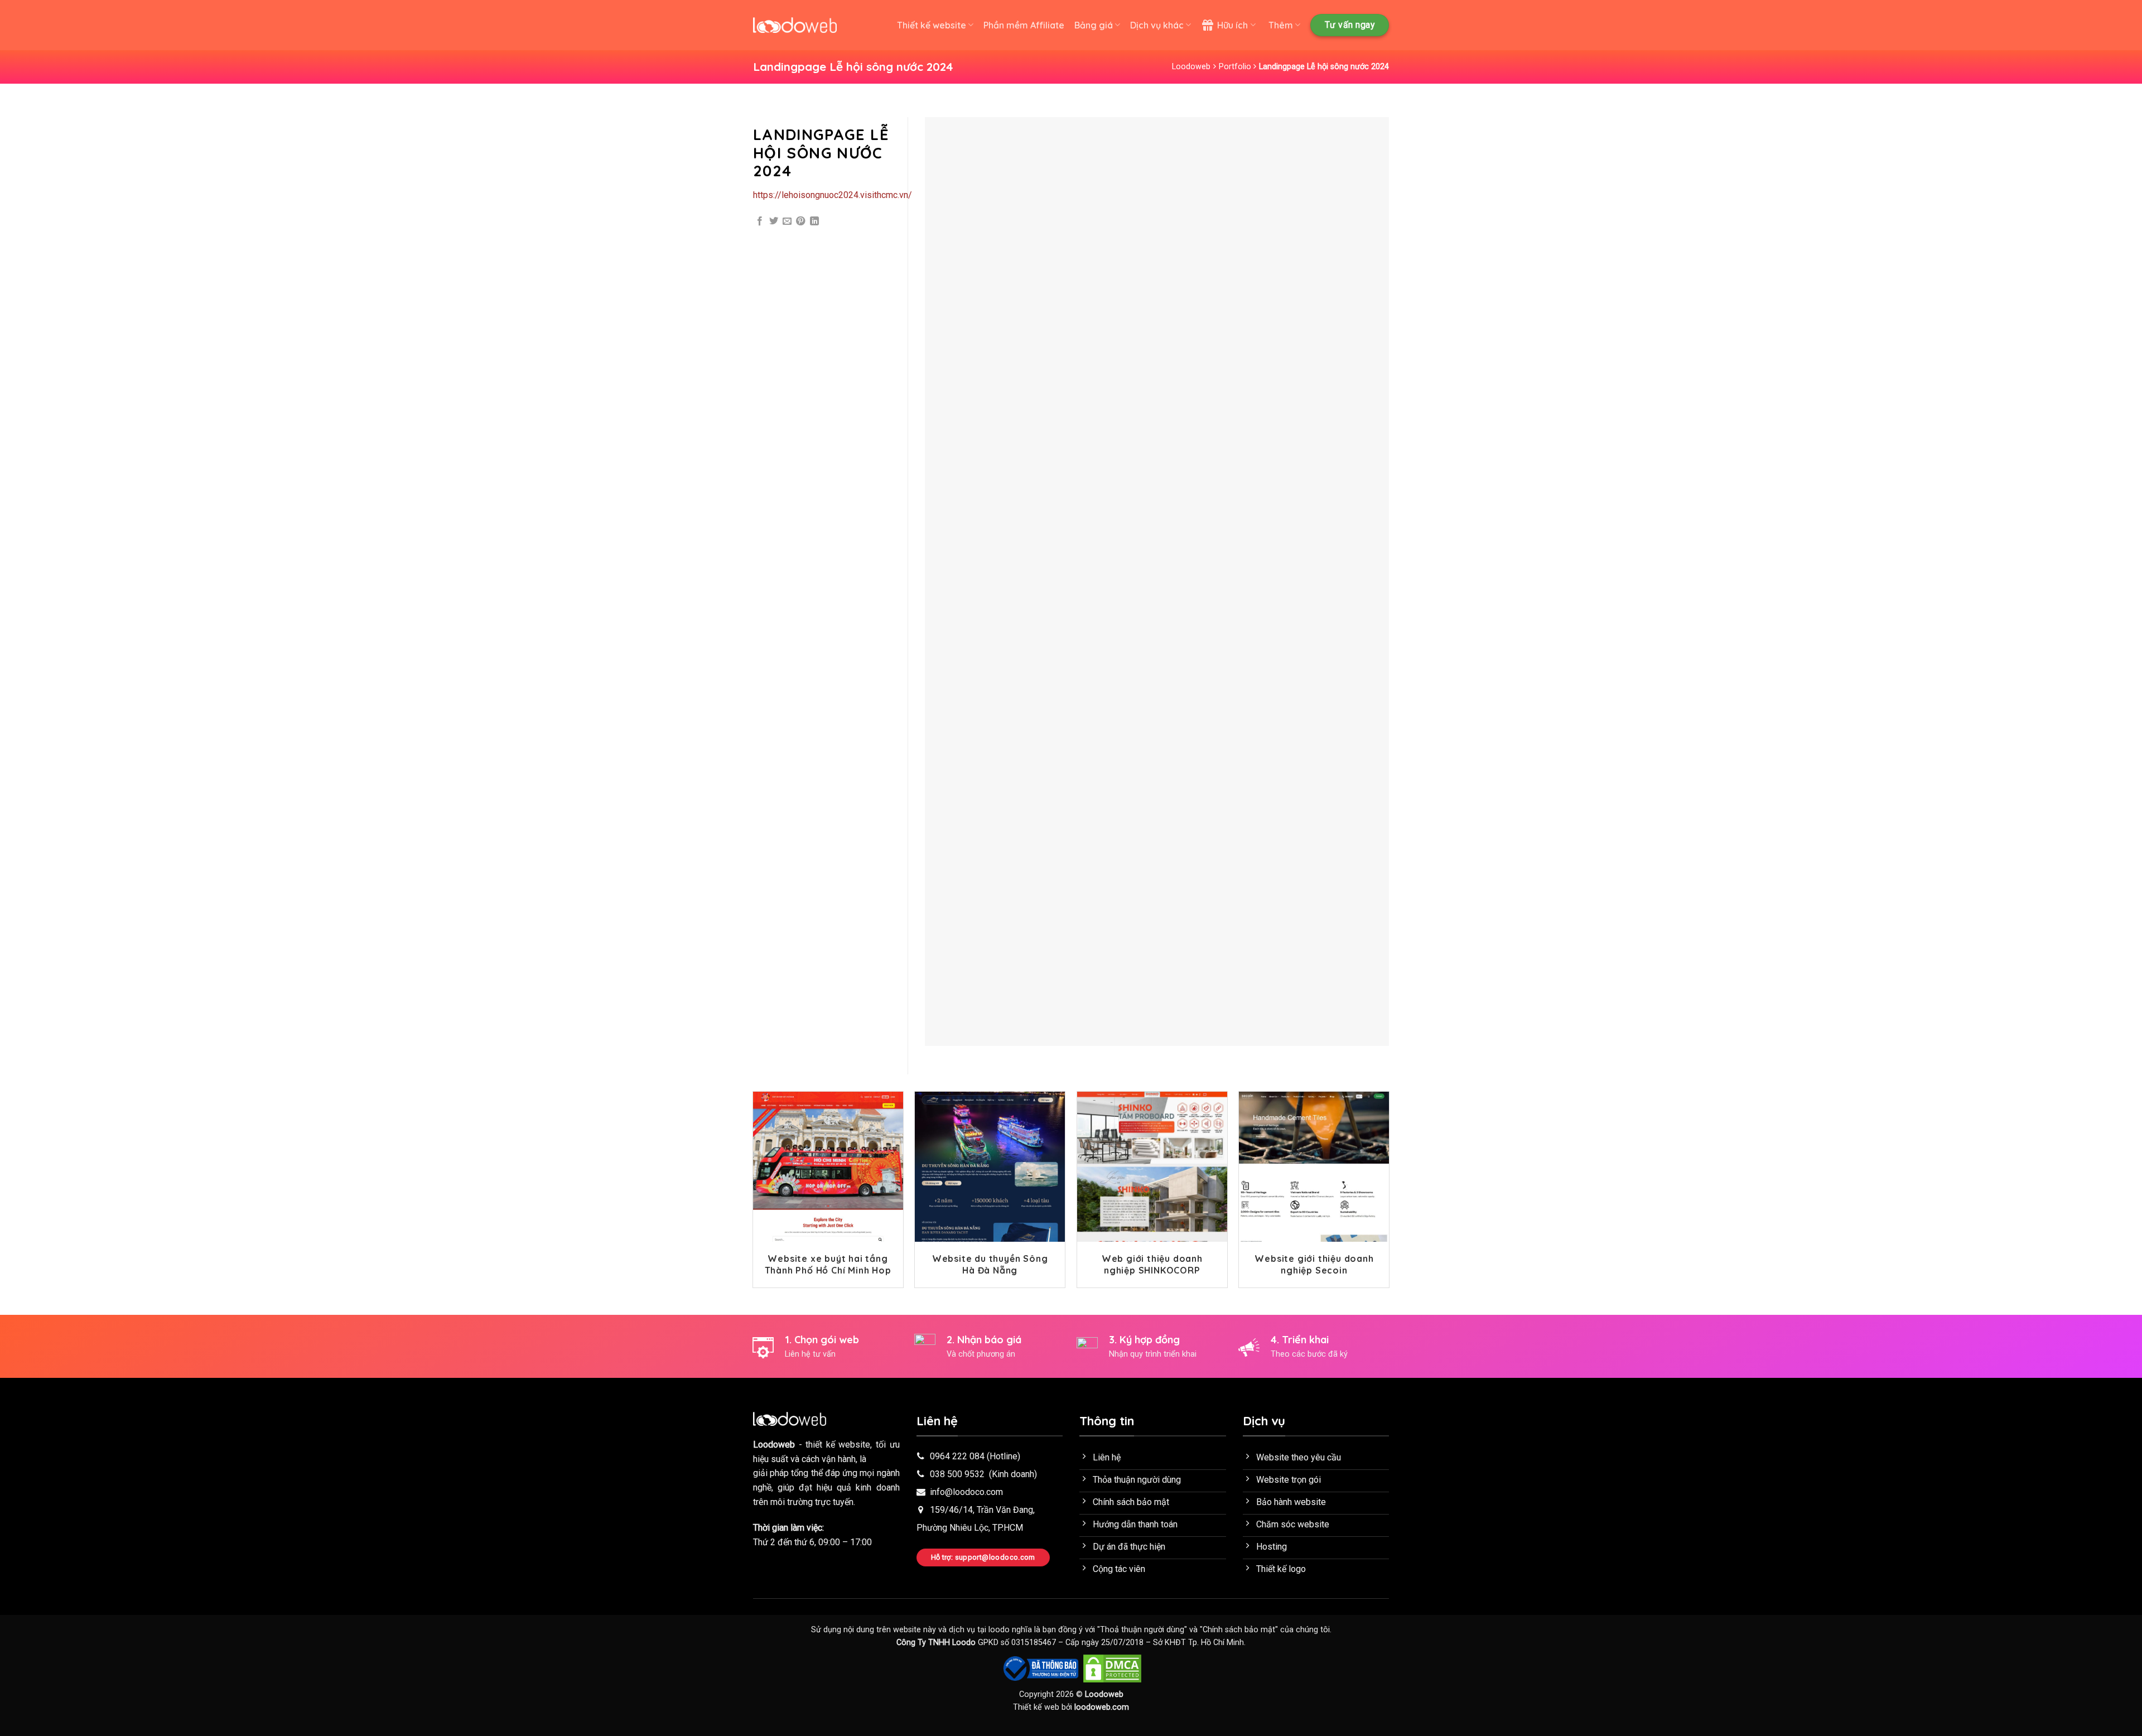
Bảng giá (1094, 25)
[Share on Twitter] (774, 221)
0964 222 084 (957, 1456)
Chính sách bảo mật (1239, 1630)
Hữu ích (1232, 25)
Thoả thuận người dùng (1142, 1630)
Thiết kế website (932, 25)
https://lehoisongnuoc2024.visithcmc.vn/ (833, 195)
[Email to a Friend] (787, 221)
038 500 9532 (957, 1474)
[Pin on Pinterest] (800, 221)
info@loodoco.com (966, 1492)
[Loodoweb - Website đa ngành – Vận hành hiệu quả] (795, 25)
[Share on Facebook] (760, 221)
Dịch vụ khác (1157, 25)
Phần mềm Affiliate (1024, 25)
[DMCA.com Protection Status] (1112, 1668)
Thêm (1281, 25)
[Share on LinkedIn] (814, 221)
